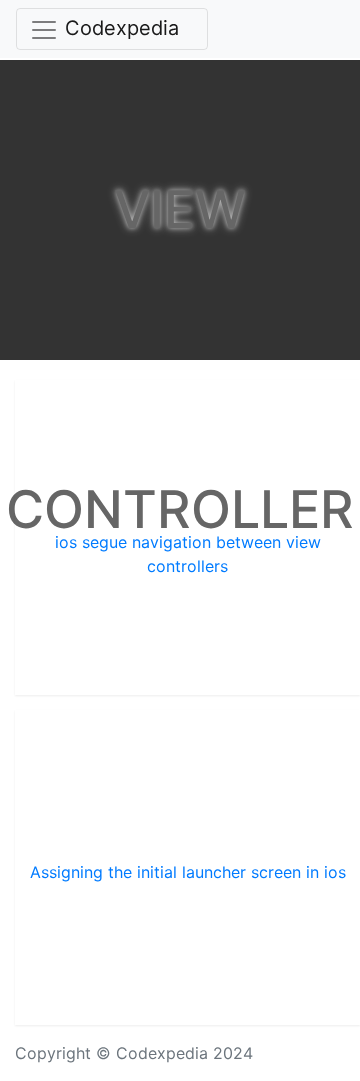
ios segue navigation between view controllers (188, 554)
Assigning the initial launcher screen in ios (188, 872)
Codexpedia (122, 28)
